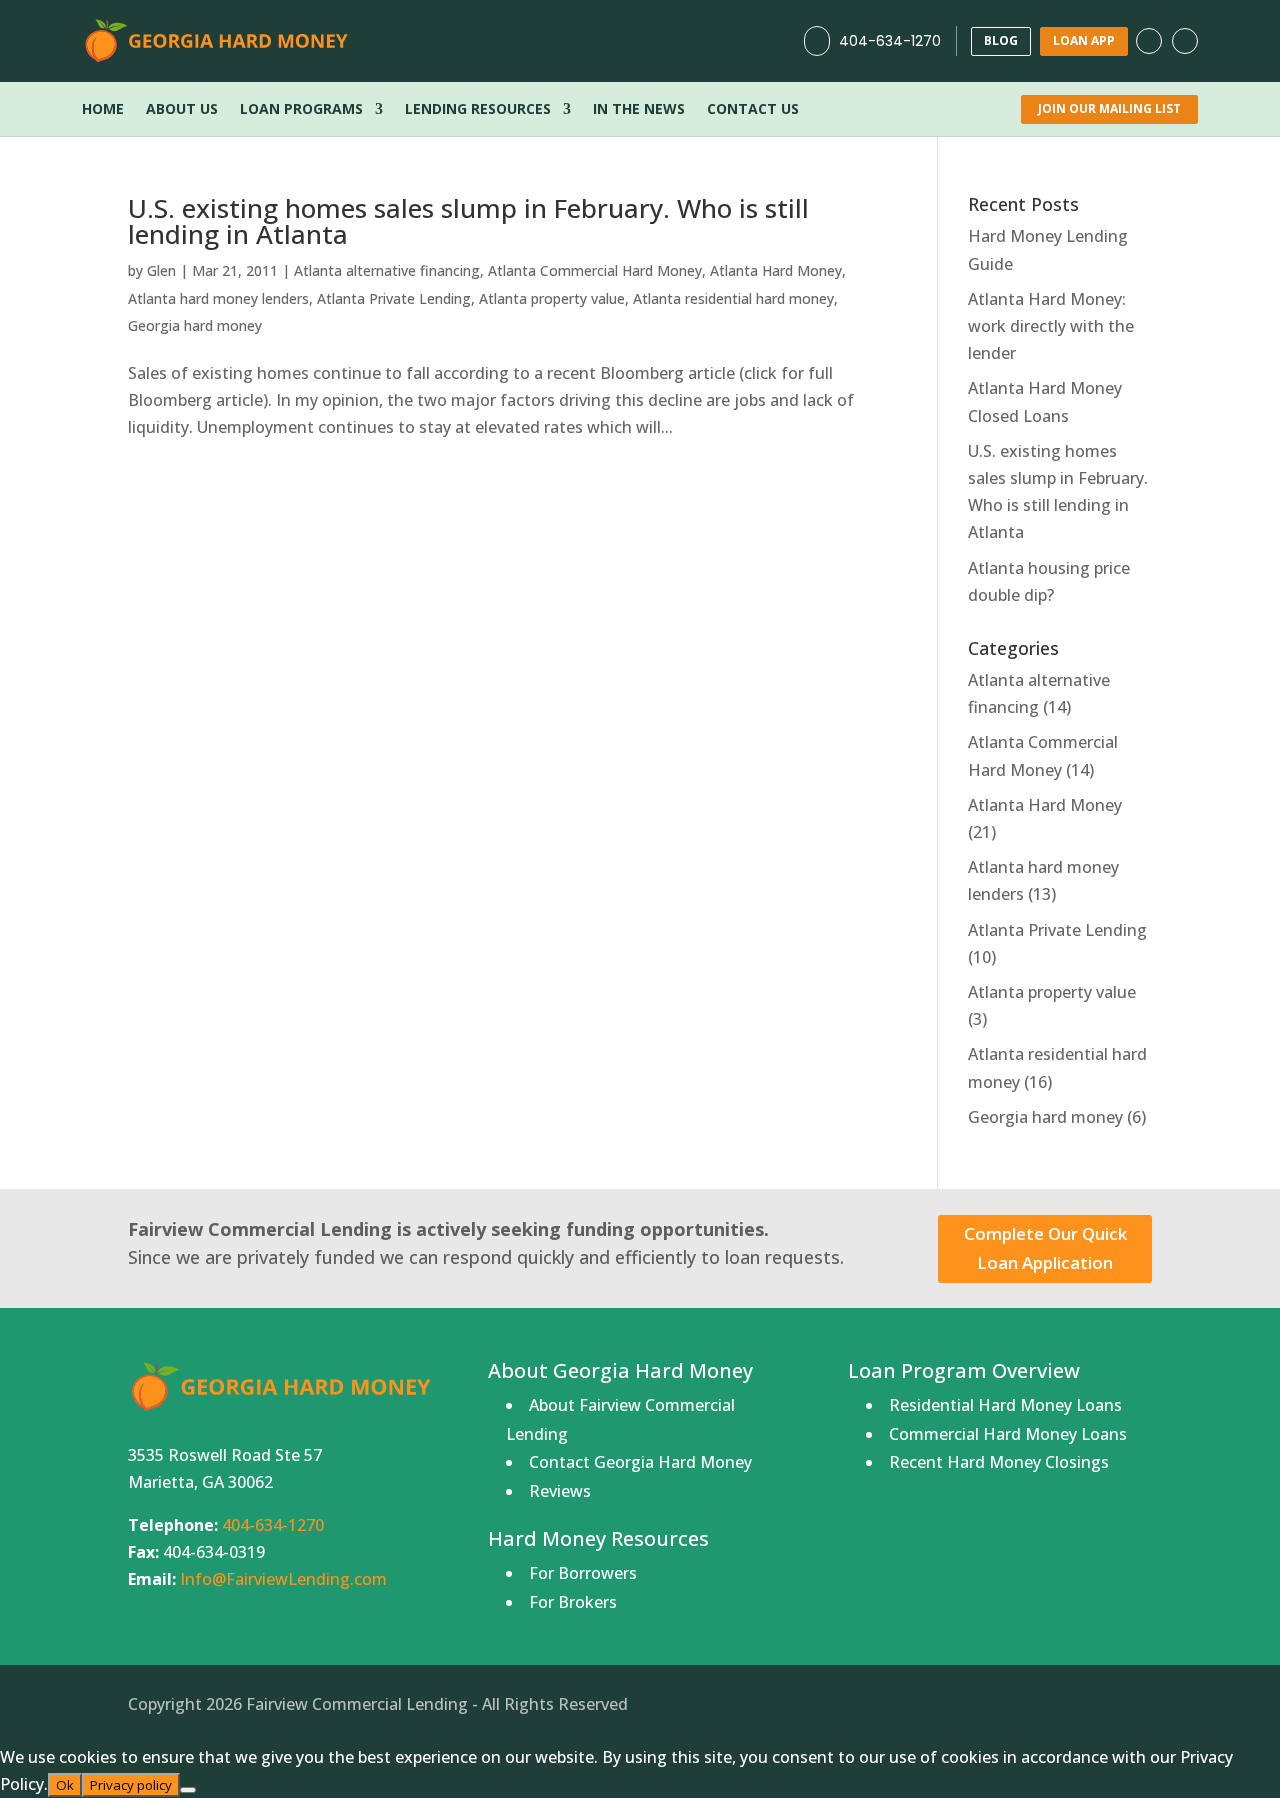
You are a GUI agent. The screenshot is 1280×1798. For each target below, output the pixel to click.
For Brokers (573, 1602)
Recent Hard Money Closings (999, 1462)
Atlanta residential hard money (733, 298)
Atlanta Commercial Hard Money (595, 270)
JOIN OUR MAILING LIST (1109, 108)
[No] (188, 1790)
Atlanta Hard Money (776, 270)
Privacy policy (131, 1785)
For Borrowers (583, 1573)
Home (103, 110)
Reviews (560, 1491)
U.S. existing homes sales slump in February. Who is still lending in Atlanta (468, 221)
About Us (182, 110)
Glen (161, 270)
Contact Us (753, 110)
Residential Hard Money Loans (1005, 1405)
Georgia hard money (195, 325)
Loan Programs (301, 110)
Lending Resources (478, 110)
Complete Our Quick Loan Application (1045, 1248)
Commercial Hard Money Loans (1008, 1434)
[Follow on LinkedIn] (1185, 41)
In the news (639, 110)
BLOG (1001, 40)
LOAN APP (1084, 40)
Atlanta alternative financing (387, 270)
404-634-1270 (890, 41)
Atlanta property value (552, 298)
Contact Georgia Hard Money (640, 1462)
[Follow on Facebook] (1149, 41)
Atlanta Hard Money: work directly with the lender (1051, 326)
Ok (65, 1785)
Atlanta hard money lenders (218, 298)
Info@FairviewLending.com (283, 1579)
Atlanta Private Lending (394, 298)
